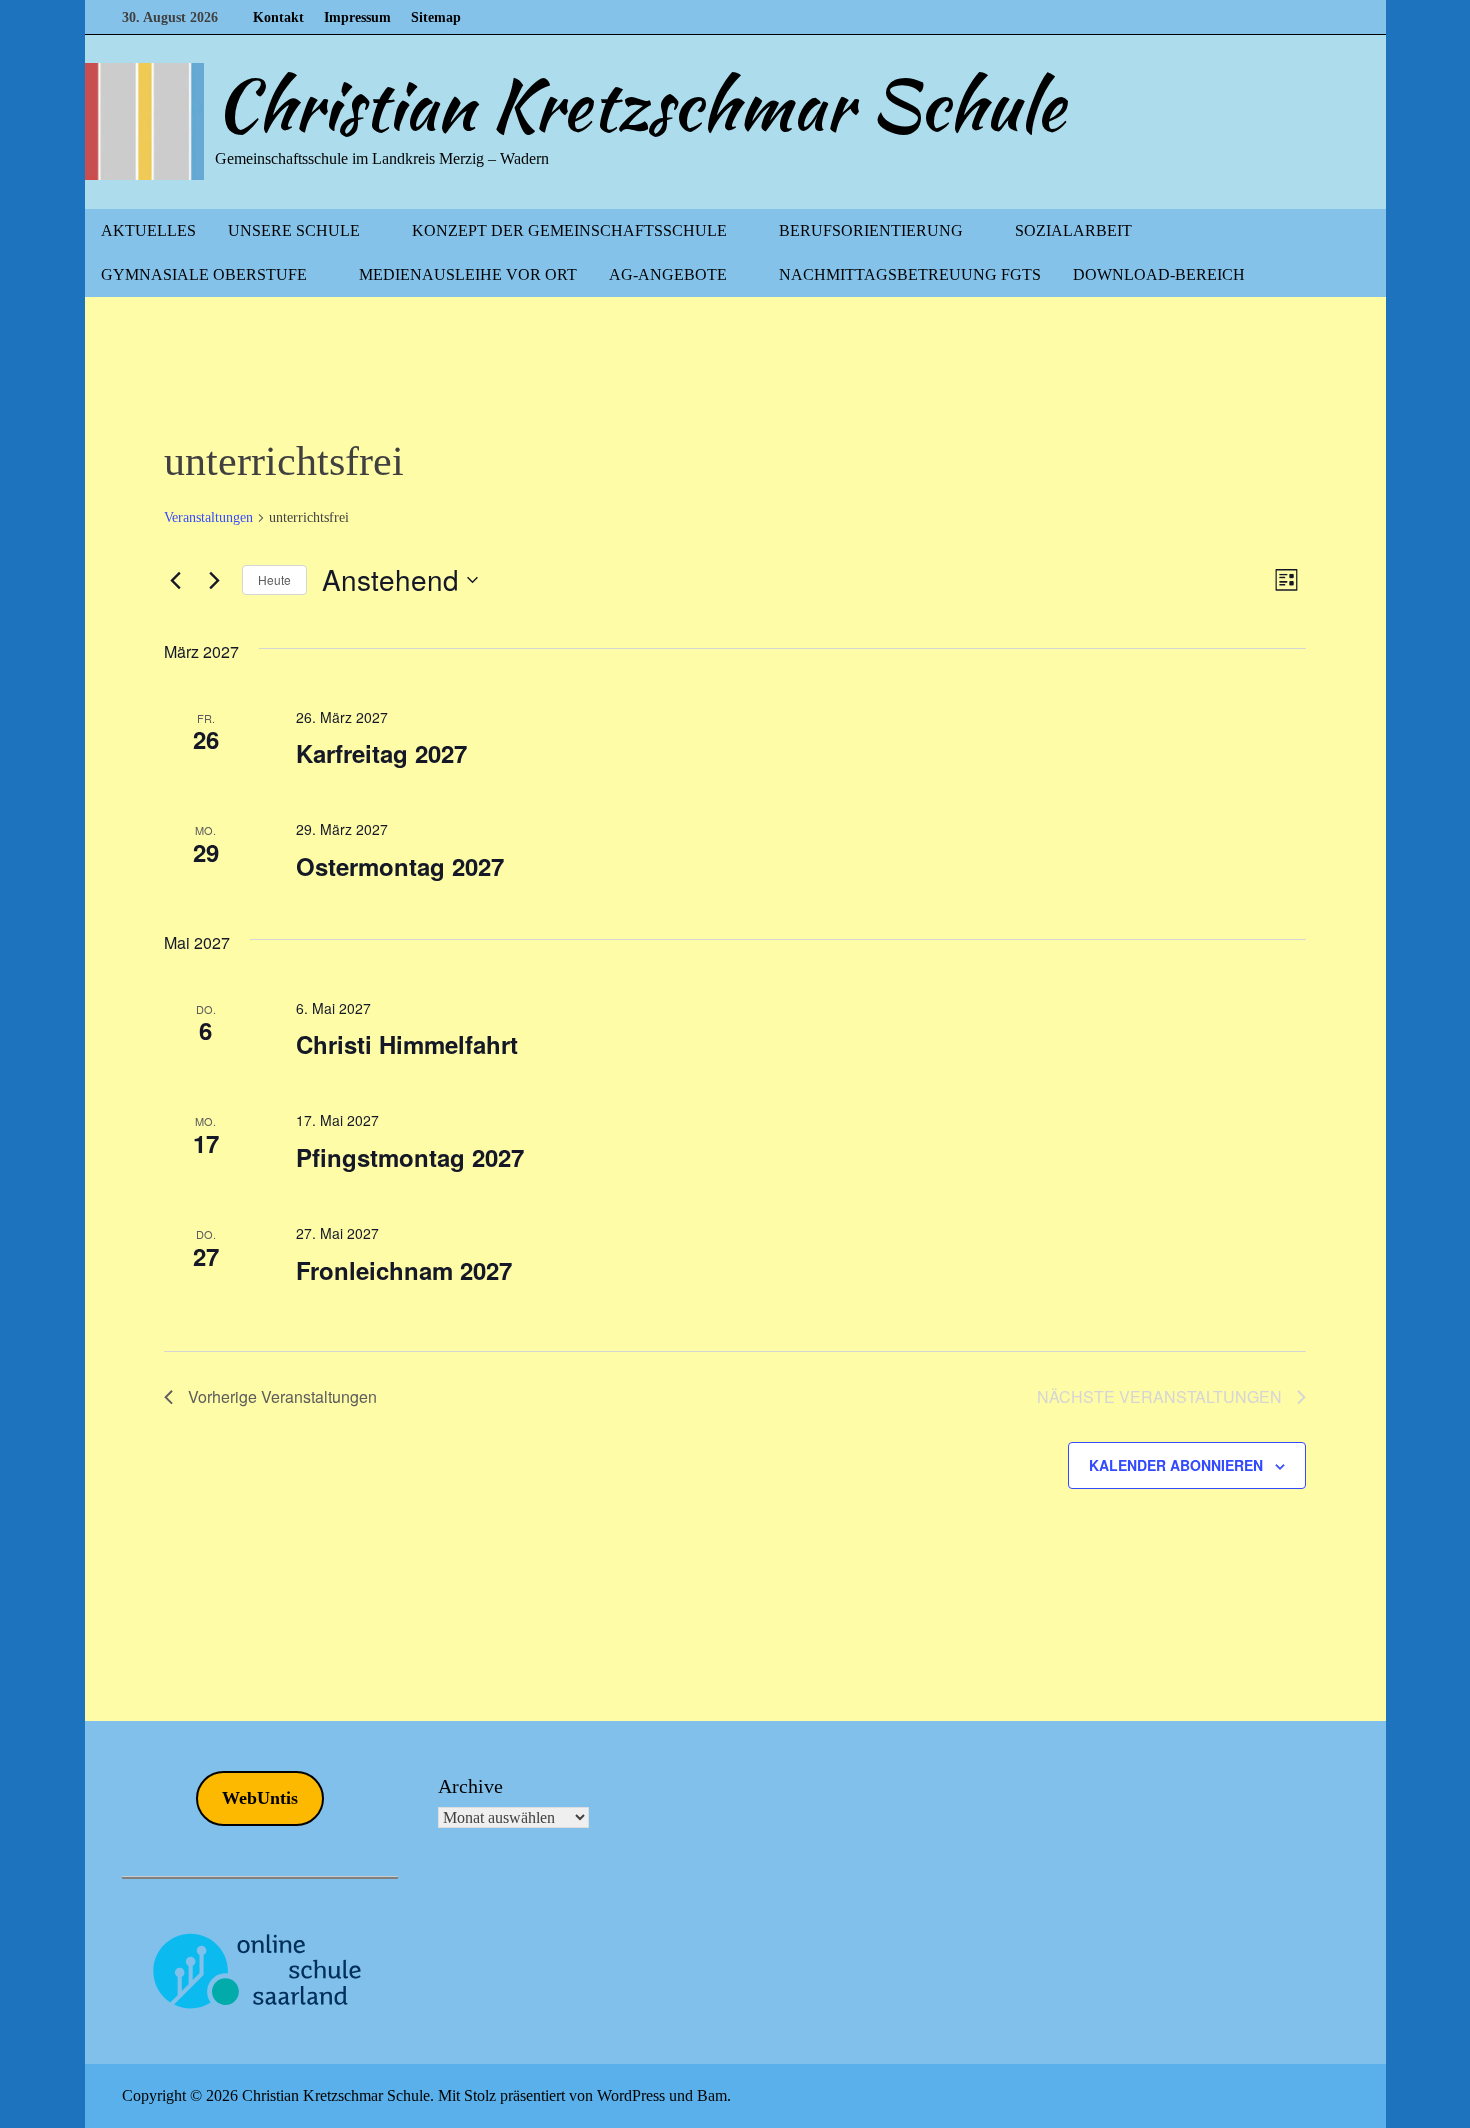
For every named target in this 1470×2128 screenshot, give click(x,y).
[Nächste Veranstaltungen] (215, 580)
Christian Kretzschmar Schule (640, 105)
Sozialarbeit (1073, 230)
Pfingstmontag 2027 (410, 1157)
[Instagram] (1337, 16)
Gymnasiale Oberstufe (204, 274)
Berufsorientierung (871, 230)
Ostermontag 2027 (400, 866)
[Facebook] (1314, 16)
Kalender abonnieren (1176, 1465)
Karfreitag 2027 (381, 753)
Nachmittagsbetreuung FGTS (910, 274)
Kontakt (278, 17)
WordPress (631, 2095)
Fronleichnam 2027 (404, 1270)
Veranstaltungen (208, 517)
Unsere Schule (294, 230)
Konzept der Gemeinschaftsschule (569, 230)
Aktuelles (148, 230)
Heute (274, 579)
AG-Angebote (668, 274)
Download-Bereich (1159, 274)
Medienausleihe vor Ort (468, 274)
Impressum (357, 17)
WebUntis (260, 1798)
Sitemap (436, 17)
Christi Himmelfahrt (407, 1044)
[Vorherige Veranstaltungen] (176, 580)
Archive (470, 1786)
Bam (712, 2095)
